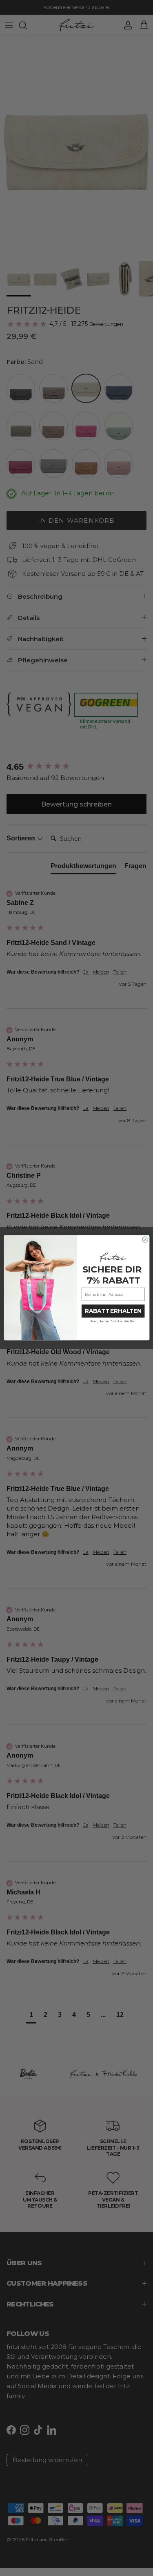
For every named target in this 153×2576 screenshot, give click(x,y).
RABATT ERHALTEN (113, 1311)
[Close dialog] (145, 1240)
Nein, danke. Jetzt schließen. (113, 1321)
